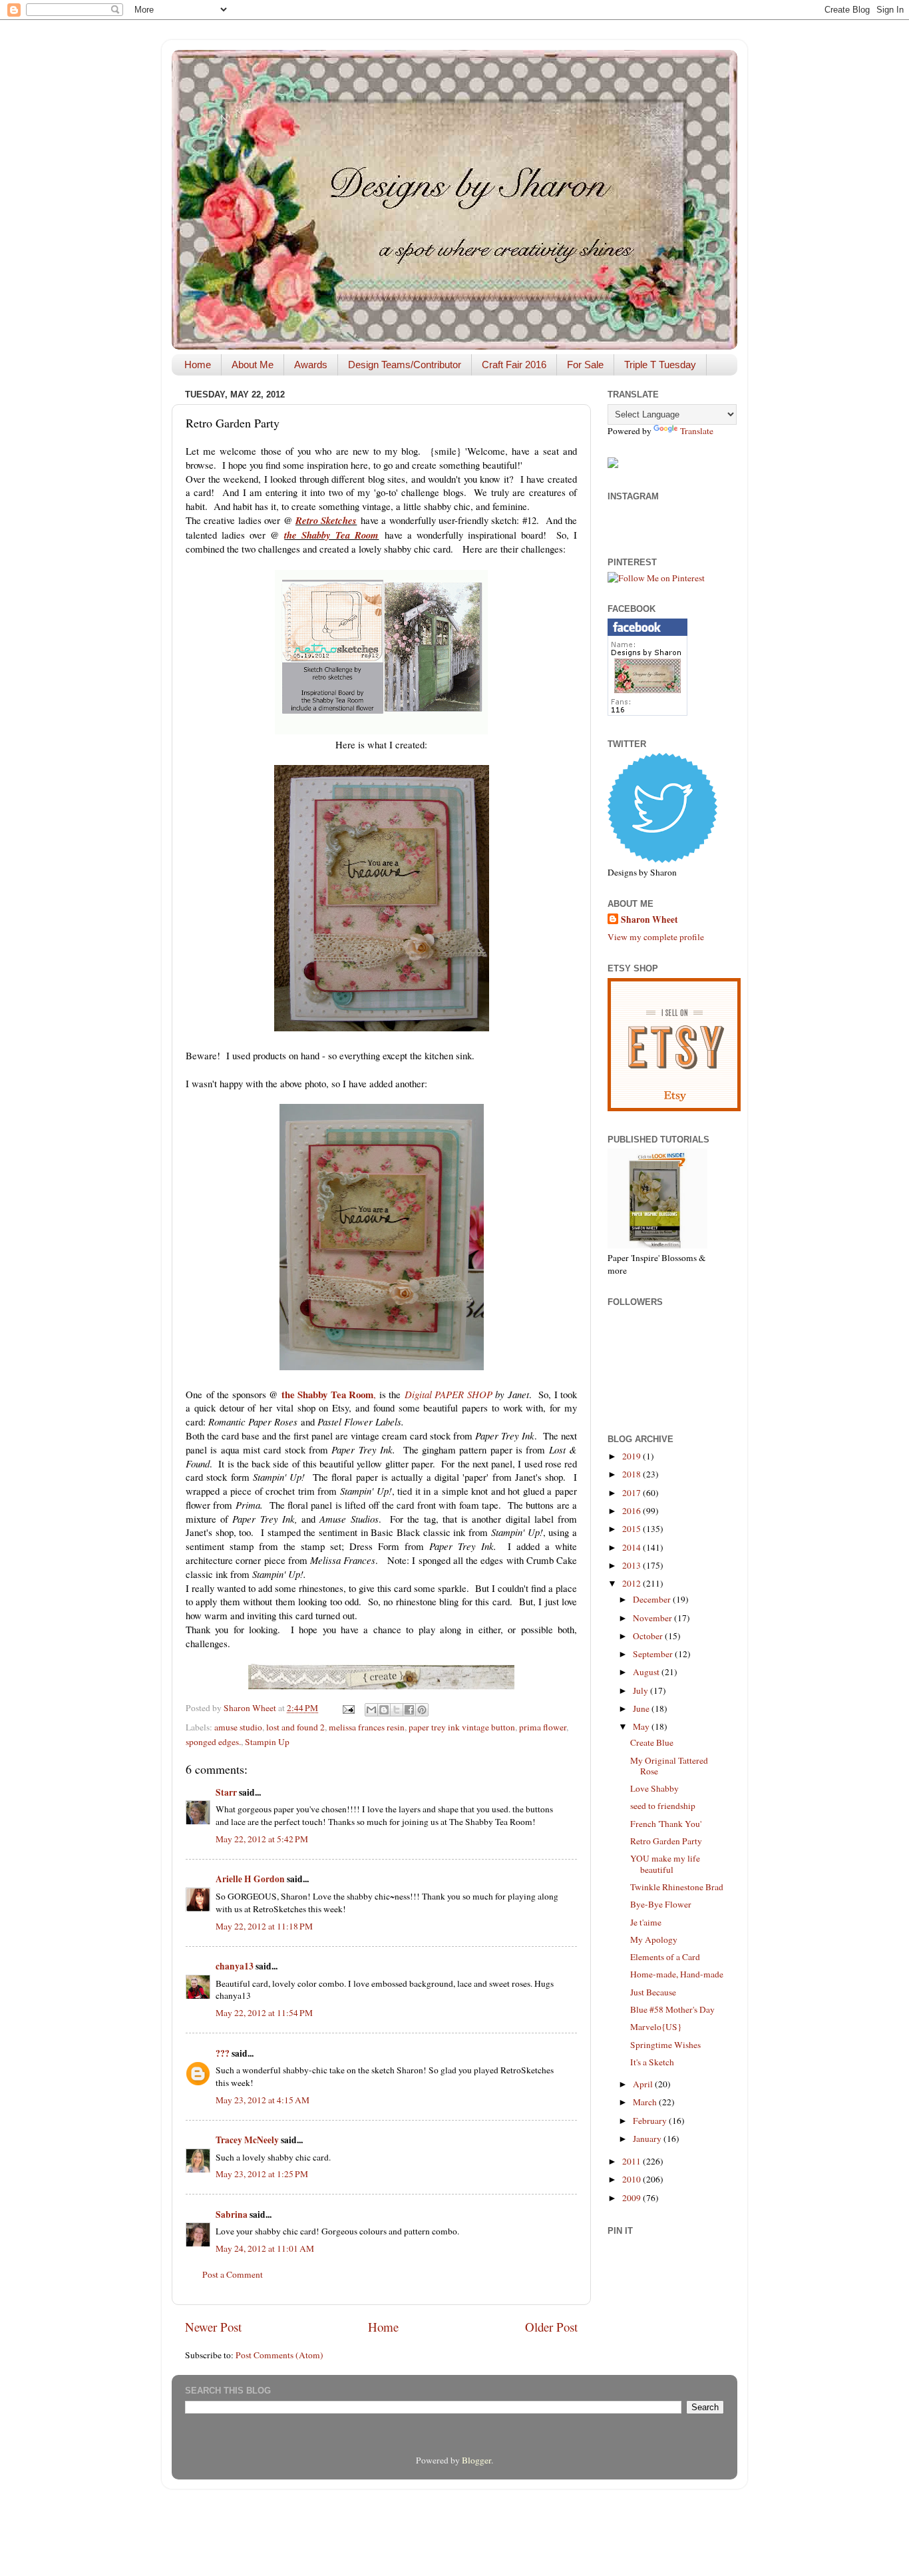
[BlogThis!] (384, 1710)
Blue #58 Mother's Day (672, 2009)
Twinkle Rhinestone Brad (677, 1887)
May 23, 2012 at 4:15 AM (263, 2100)
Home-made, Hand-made (677, 1974)
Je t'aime (646, 1922)
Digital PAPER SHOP (449, 1394)
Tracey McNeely (247, 2140)
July (641, 1690)
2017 (633, 1493)
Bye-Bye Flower (661, 1904)
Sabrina (232, 2214)
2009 (633, 2198)
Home (198, 365)
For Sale (585, 365)
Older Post (551, 2327)
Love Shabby (654, 1788)
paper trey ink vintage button (462, 1727)
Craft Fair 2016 (514, 365)
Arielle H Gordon (250, 1879)
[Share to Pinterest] (422, 1710)
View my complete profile (656, 937)
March (646, 2102)
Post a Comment (233, 2274)
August (647, 1672)
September (654, 1654)
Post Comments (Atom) (279, 2355)
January (648, 2139)
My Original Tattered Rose (669, 1766)
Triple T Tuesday (660, 365)
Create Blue (652, 1742)
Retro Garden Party (666, 1841)
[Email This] (371, 1710)
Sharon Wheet (649, 920)
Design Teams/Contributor (405, 365)
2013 (633, 1565)
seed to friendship (663, 1806)
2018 (633, 1474)
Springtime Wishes (665, 2045)
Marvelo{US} (656, 2027)
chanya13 (235, 1966)
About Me (253, 365)
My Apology (654, 1939)
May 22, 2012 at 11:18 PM (264, 1926)
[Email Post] (347, 1708)
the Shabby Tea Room (331, 535)
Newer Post (213, 2327)
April (644, 2084)
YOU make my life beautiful (665, 1864)
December (653, 1599)
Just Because (653, 1992)
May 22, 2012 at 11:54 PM (264, 2013)
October (649, 1636)
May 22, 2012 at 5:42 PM (262, 1839)
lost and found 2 (295, 1727)
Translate (697, 431)
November (653, 1618)
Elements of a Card (665, 1957)
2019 (633, 1456)
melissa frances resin (367, 1727)
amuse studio (238, 1727)
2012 (633, 1583)
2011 (633, 2161)
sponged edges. (213, 1742)
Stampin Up (267, 1742)
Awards (311, 365)
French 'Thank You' (666, 1824)
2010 (633, 2179)
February (651, 2121)
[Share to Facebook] (409, 1710)
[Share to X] (397, 1710)
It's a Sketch (652, 2062)
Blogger (476, 2460)
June (642, 1708)
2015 (633, 1529)
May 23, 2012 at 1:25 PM (262, 2174)
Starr (226, 1792)
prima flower (543, 1727)
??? (223, 2053)
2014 (633, 1547)
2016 (633, 1511)
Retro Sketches (326, 520)
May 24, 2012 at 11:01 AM (265, 2248)
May (642, 1726)
